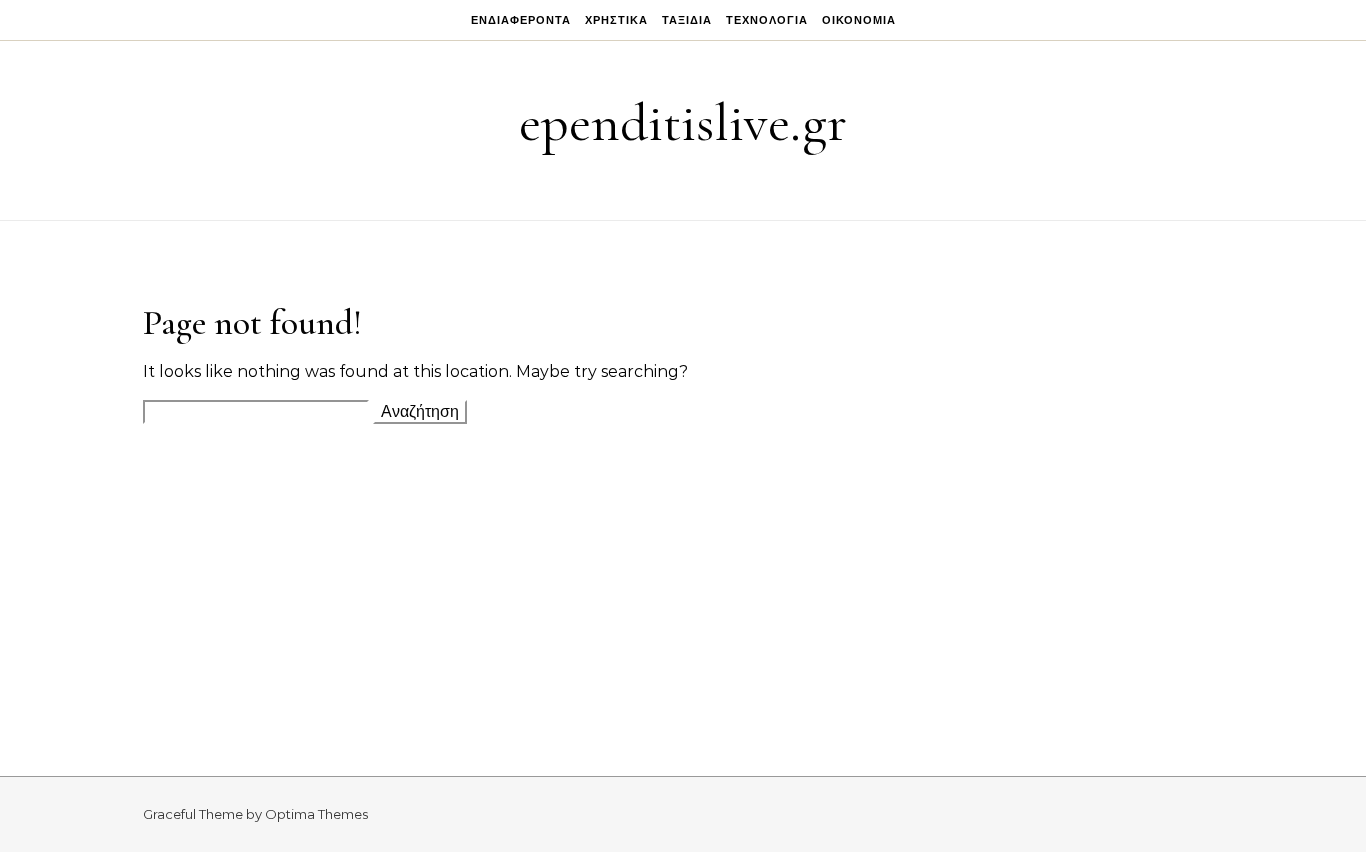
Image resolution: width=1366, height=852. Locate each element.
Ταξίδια (687, 20)
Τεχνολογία (767, 20)
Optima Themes (316, 814)
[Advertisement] (683, 580)
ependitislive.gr (683, 122)
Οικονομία (859, 20)
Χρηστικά (616, 20)
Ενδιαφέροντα (521, 20)
